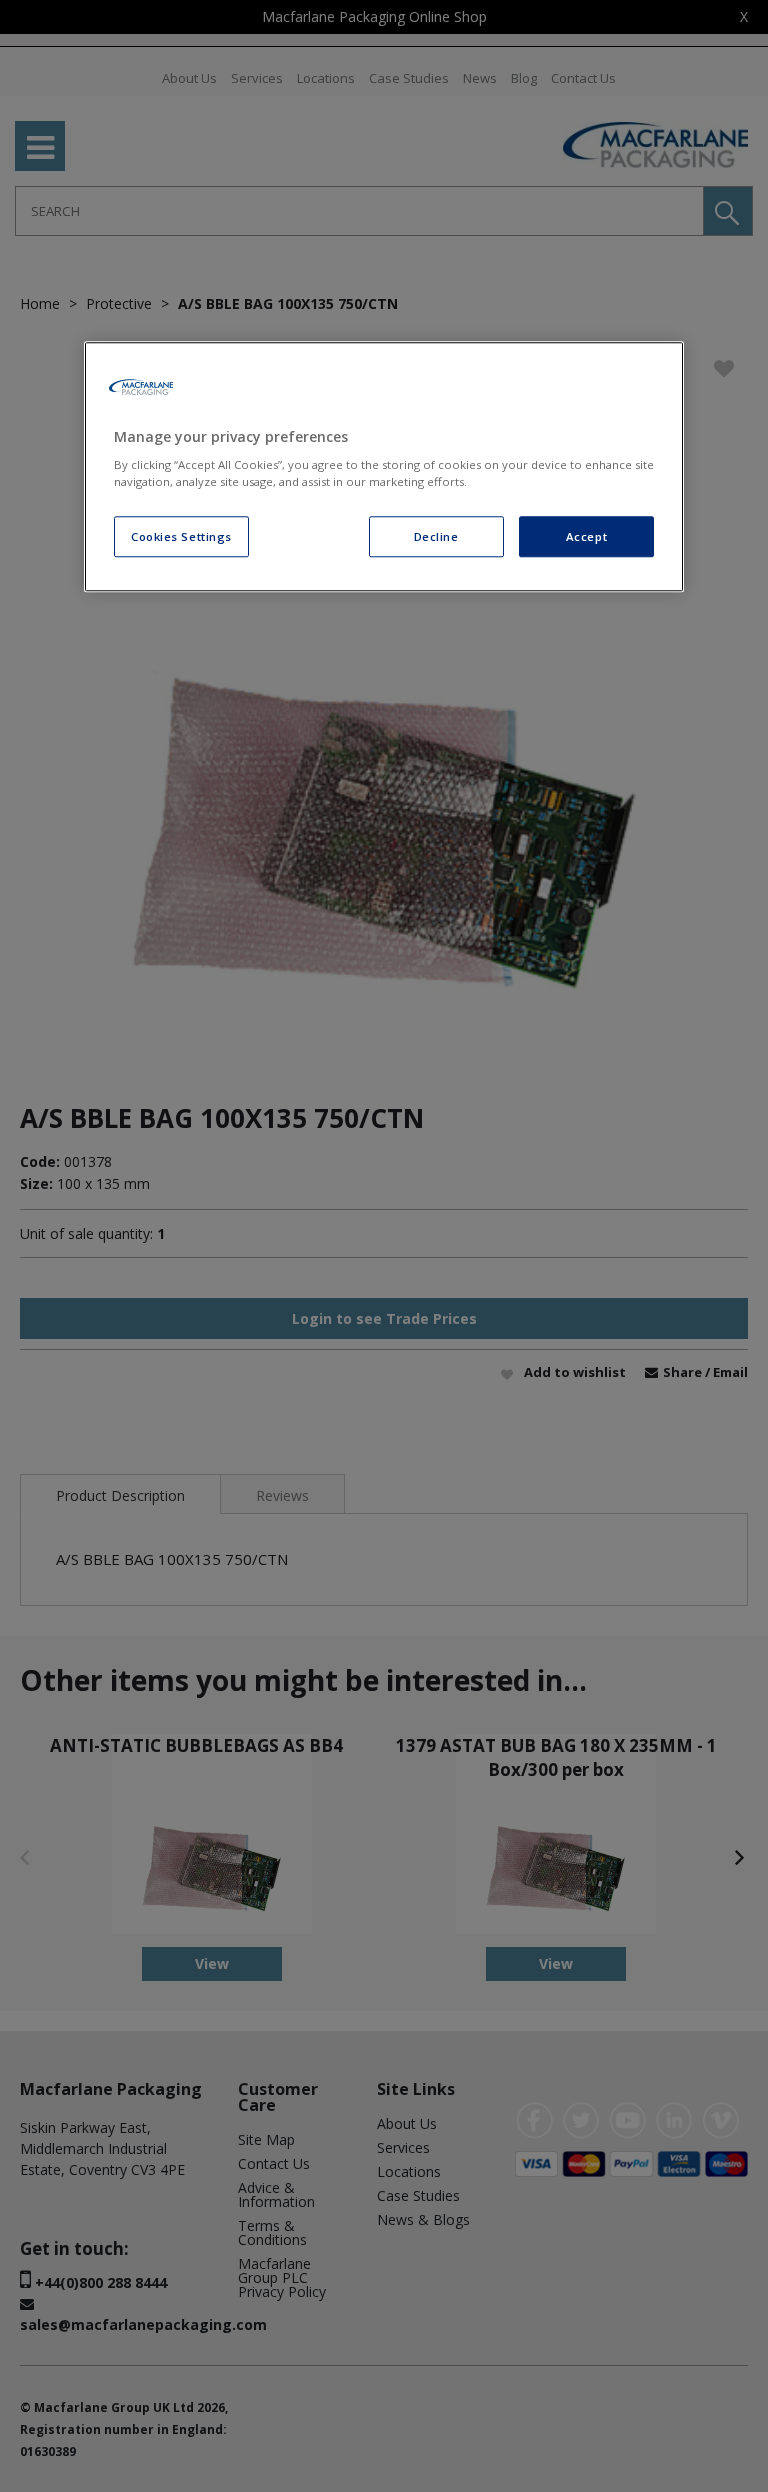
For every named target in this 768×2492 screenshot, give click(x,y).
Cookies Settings (181, 536)
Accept (586, 536)
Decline (436, 536)
